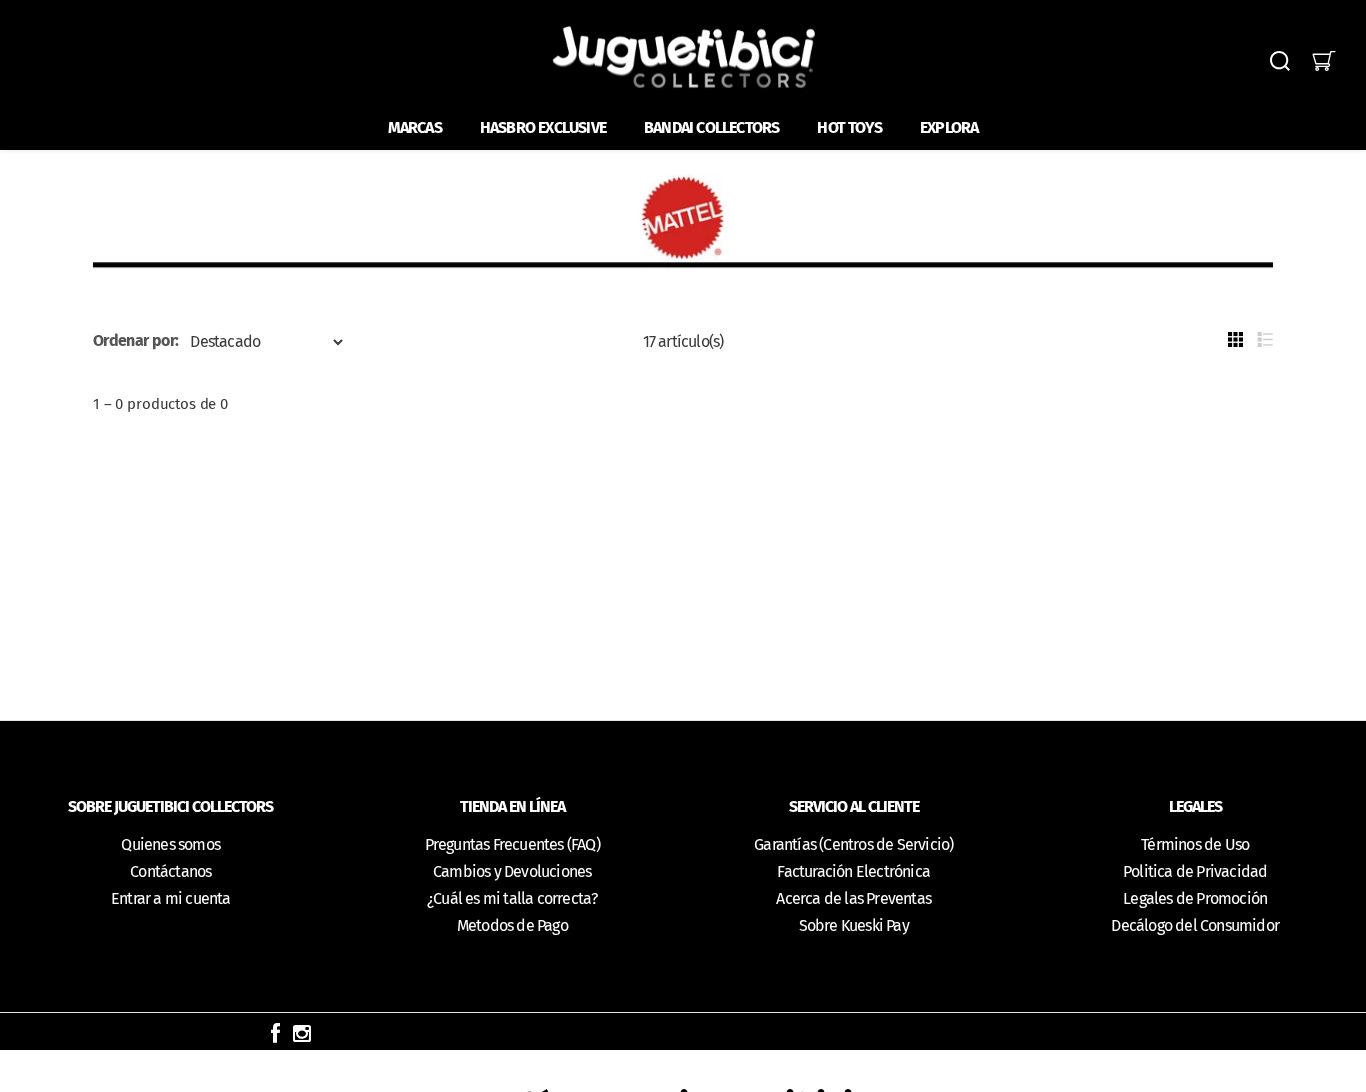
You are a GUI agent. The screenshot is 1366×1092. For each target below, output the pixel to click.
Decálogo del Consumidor (1195, 925)
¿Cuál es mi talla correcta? (512, 898)
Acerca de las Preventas (853, 898)
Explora (949, 127)
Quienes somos (170, 844)
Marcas (415, 127)
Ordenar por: (135, 340)
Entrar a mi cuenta (171, 898)
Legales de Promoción (1195, 898)
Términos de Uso (1195, 844)
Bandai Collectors (711, 127)
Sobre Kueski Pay (854, 925)
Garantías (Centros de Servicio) (853, 844)
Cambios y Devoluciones (512, 871)
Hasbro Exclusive (543, 127)
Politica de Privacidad (1195, 871)
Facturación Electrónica (853, 871)
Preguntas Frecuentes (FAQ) (512, 844)
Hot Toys (849, 127)
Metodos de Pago (512, 925)
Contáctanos (170, 871)
